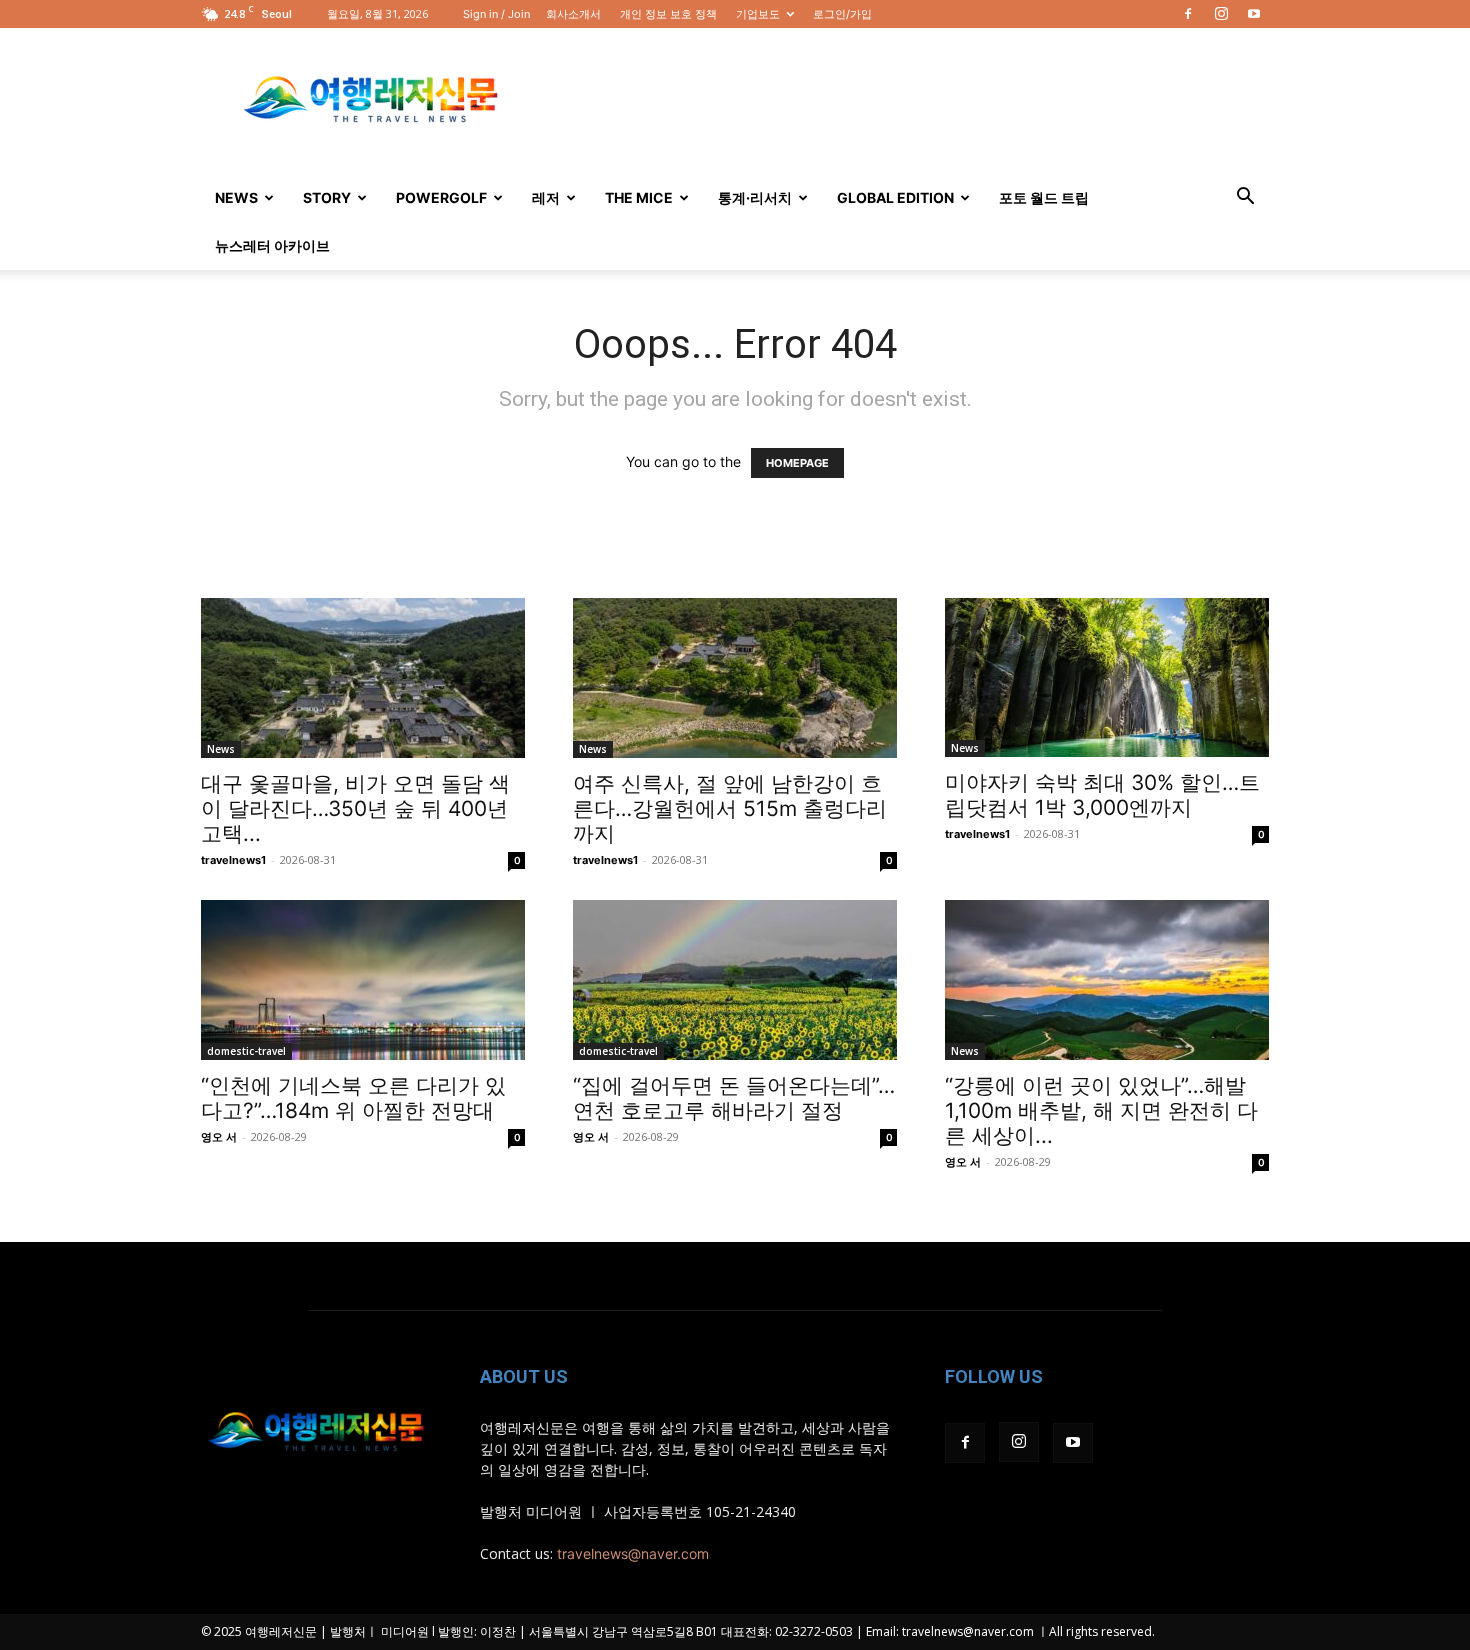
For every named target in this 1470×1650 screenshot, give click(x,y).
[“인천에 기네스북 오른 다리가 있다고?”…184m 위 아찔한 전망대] (363, 980)
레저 (546, 197)
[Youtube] (1254, 14)
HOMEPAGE (797, 463)
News (236, 197)
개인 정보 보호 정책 (668, 14)
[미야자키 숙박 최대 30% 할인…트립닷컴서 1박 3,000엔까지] (1107, 677)
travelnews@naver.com (633, 1553)
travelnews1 (233, 860)
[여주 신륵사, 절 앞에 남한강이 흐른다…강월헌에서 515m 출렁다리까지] (735, 678)
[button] (1245, 198)
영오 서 (219, 1137)
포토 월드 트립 (1044, 197)
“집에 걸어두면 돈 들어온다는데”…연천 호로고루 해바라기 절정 (734, 1098)
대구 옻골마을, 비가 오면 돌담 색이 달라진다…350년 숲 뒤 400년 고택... (355, 808)
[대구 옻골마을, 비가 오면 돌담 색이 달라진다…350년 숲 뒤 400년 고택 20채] (363, 678)
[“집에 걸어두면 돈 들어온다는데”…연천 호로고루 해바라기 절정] (735, 980)
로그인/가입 (842, 14)
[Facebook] (1188, 14)
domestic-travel (246, 1051)
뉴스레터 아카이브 (272, 245)
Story (327, 197)
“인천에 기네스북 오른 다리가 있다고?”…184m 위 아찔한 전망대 (353, 1098)
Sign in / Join (496, 14)
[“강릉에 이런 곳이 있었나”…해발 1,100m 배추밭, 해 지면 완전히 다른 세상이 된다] (1107, 980)
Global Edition (895, 197)
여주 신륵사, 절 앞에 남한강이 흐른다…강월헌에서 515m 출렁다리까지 (730, 808)
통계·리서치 (755, 197)
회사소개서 (573, 14)
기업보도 (758, 14)
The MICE (639, 197)
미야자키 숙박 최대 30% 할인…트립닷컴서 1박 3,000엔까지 (1102, 795)
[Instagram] (1221, 14)
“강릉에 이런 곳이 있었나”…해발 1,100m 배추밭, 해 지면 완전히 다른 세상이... (1101, 1110)
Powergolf (441, 197)
